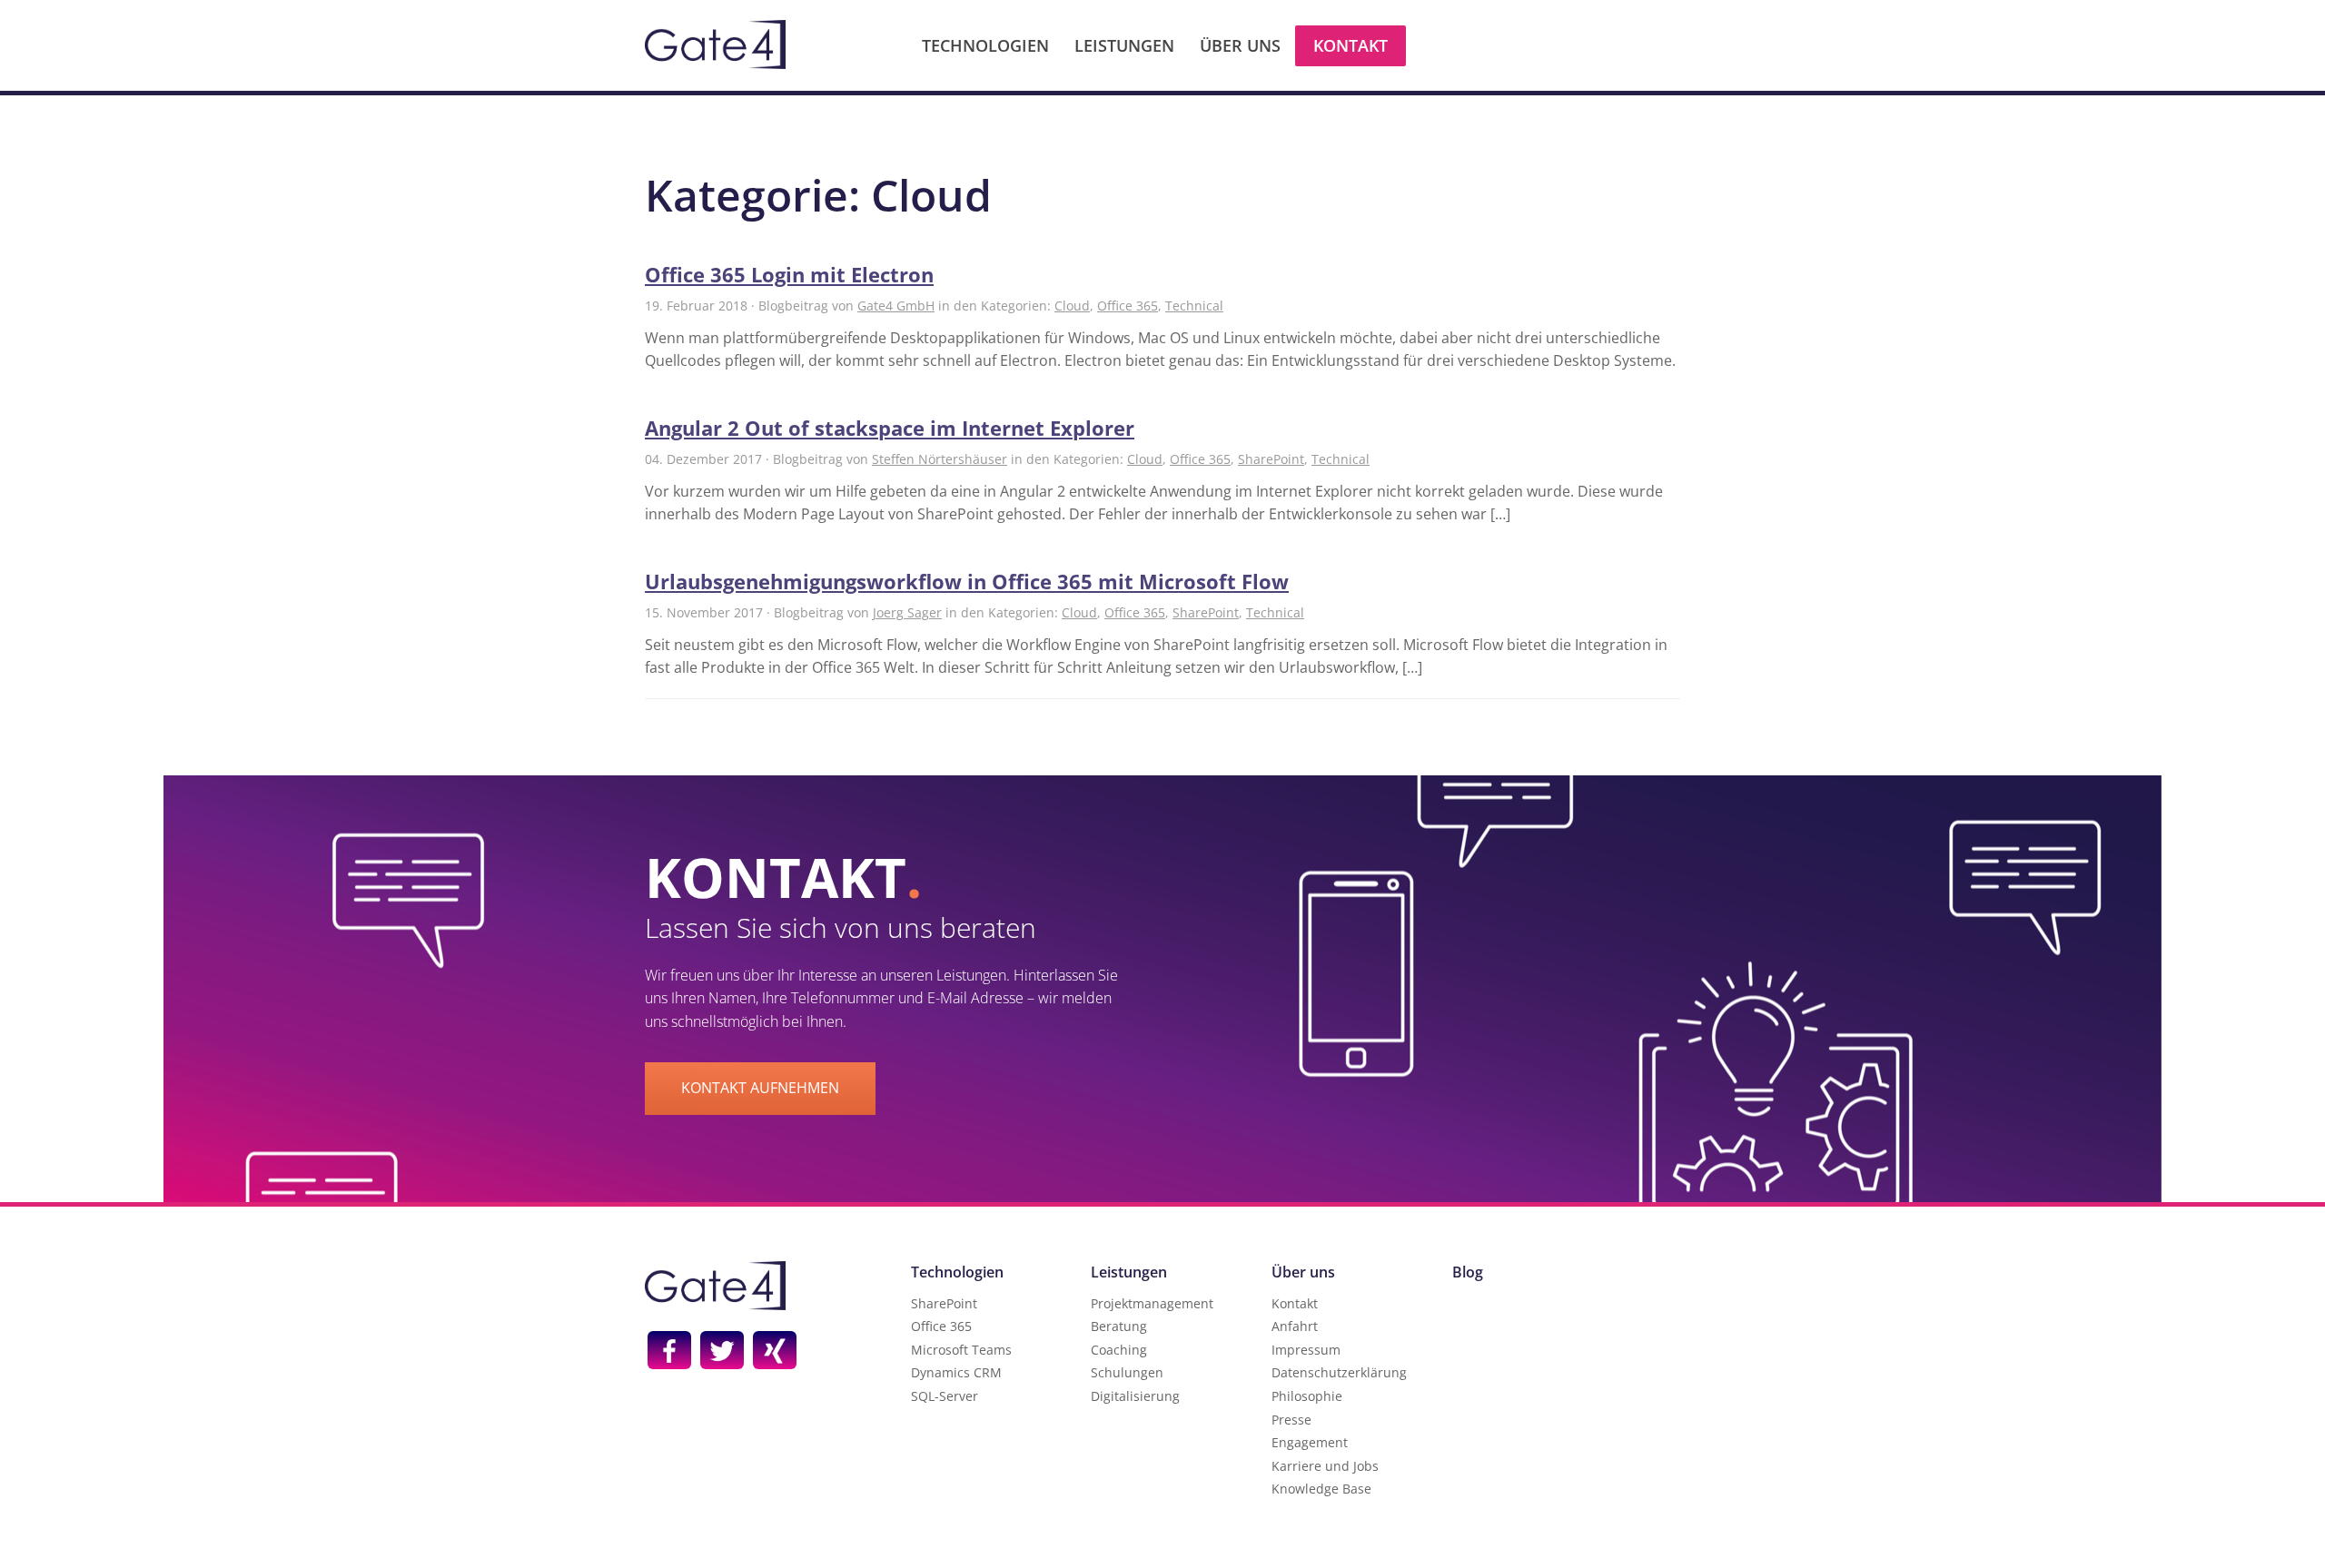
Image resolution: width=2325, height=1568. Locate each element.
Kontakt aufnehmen (760, 1088)
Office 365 (1128, 306)
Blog (1468, 1272)
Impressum (1306, 1350)
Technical (1194, 306)
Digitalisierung (1135, 1396)
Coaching (1119, 1350)
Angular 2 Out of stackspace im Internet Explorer (890, 428)
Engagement (1310, 1442)
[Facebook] (669, 1350)
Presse (1291, 1420)
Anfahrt (1295, 1326)
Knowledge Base (1321, 1489)
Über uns (1240, 45)
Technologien (985, 45)
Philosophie (1307, 1396)
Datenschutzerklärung (1339, 1372)
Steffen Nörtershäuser (940, 459)
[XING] (775, 1350)
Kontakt (1350, 45)
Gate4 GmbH (896, 306)
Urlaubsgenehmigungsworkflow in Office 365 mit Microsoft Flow (967, 581)
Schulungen (1127, 1372)
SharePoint (1271, 459)
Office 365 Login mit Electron (789, 274)
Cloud (1072, 306)
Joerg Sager (907, 612)
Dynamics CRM (956, 1372)
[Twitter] (722, 1350)
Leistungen (1124, 45)
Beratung (1119, 1326)
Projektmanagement (1152, 1303)
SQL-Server (945, 1396)
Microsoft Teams (961, 1350)
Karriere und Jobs (1325, 1466)
